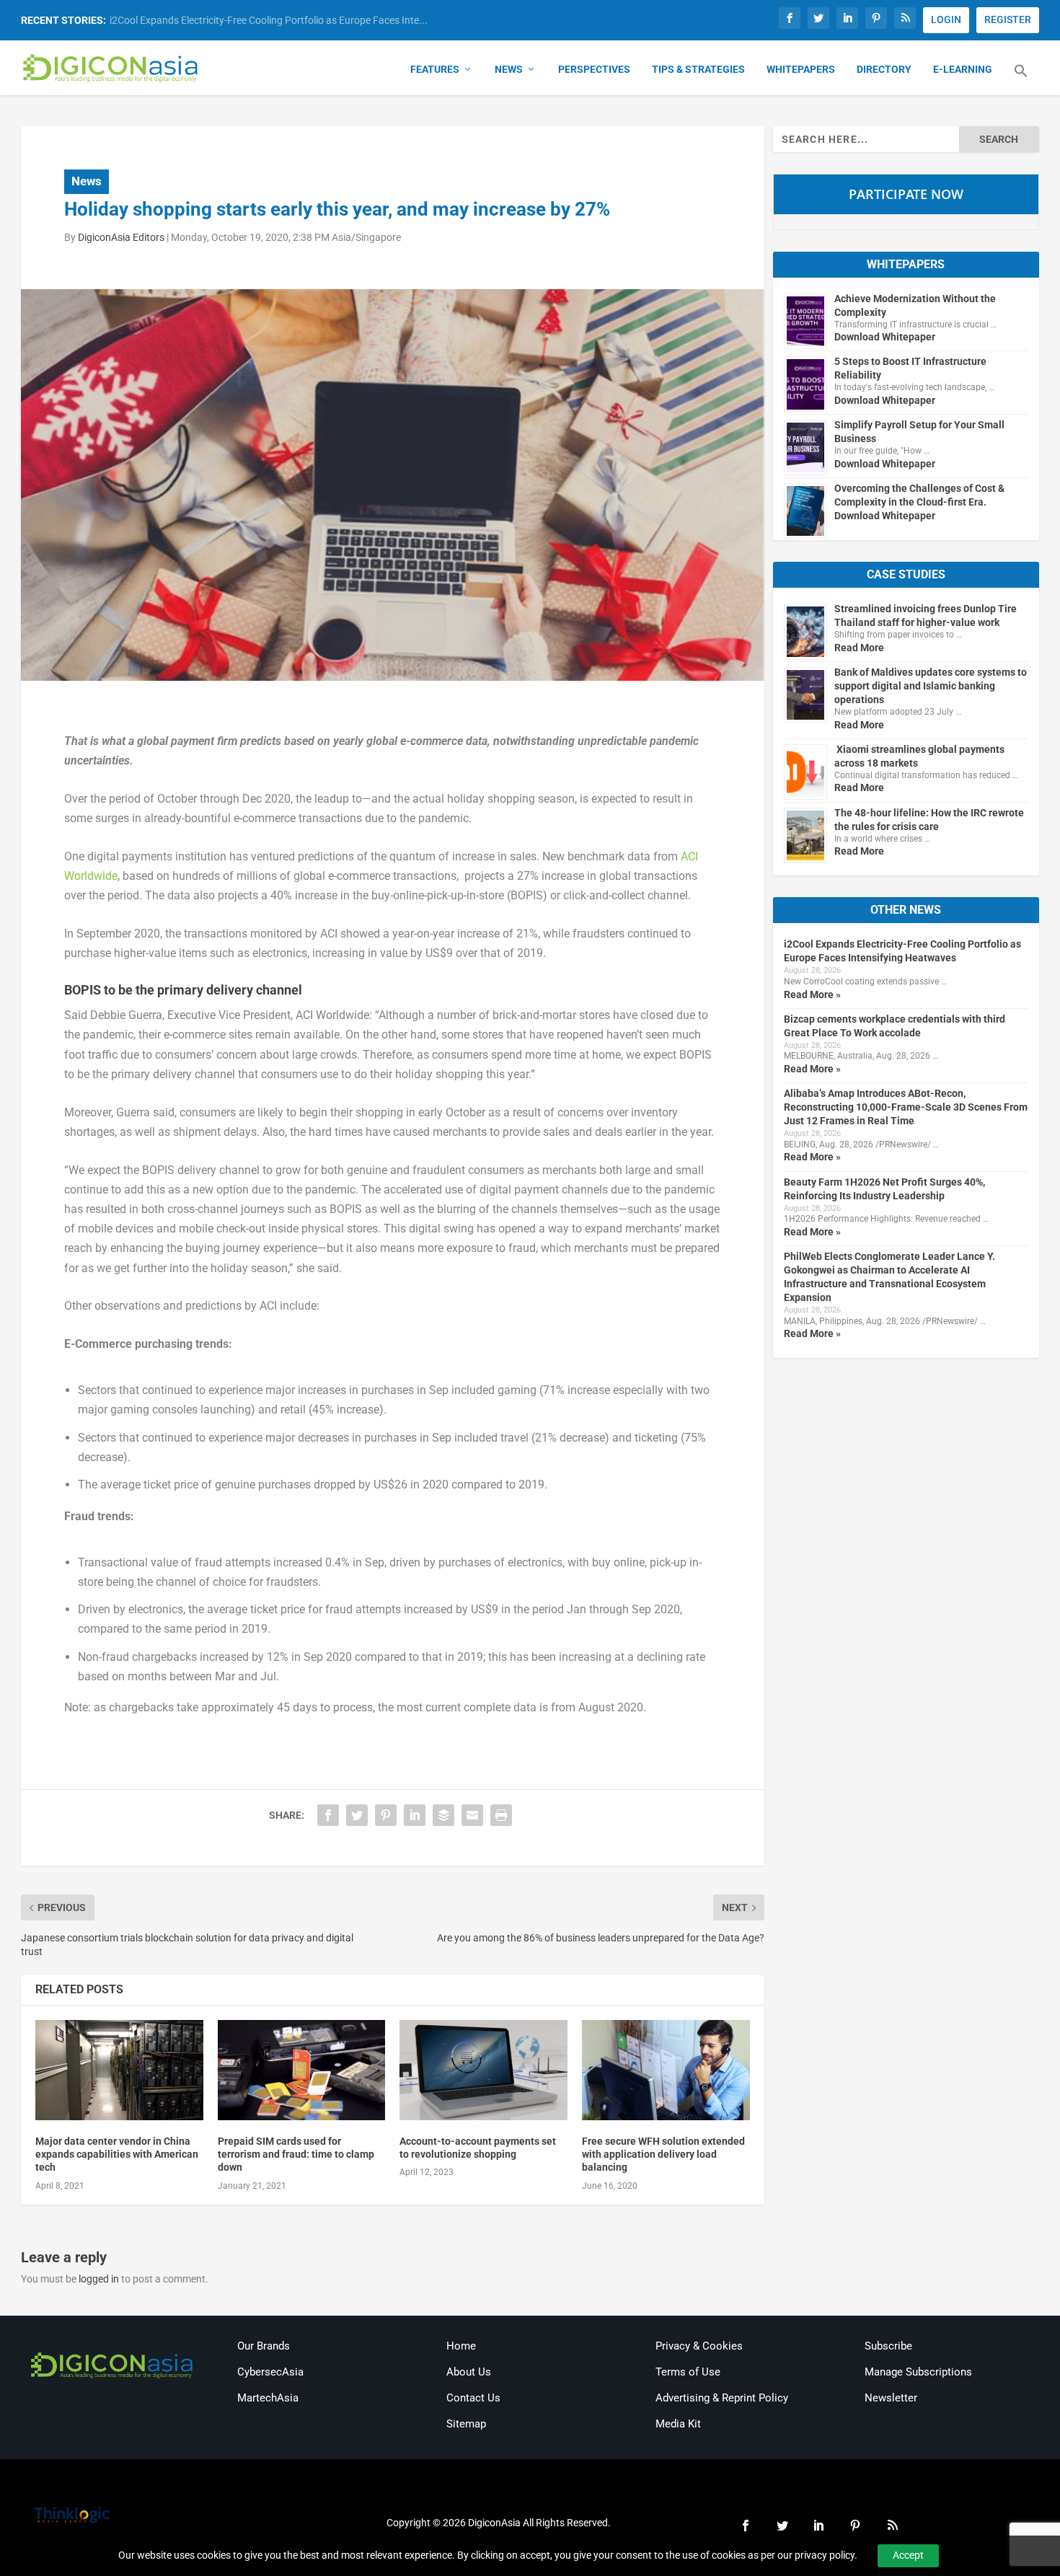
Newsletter (891, 2398)
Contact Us (473, 2398)
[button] (1021, 79)
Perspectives (594, 69)
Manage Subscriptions (918, 2372)
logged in (99, 2279)
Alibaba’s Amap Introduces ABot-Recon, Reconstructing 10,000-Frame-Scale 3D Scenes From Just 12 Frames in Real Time (906, 1107)
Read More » (812, 994)
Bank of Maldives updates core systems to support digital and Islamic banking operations (931, 686)
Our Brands (264, 2346)
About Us (469, 2372)
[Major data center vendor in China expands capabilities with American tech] (119, 2070)
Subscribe (888, 2346)
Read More (859, 648)
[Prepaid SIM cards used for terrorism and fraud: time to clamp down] (302, 2070)
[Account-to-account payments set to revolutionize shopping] (483, 2070)
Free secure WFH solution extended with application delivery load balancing (663, 2154)
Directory (884, 69)
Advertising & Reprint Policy (722, 2398)
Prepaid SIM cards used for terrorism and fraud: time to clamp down (296, 2154)
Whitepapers (801, 69)
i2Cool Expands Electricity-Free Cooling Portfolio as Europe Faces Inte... (269, 20)
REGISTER (1008, 19)
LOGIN (946, 19)
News (509, 69)
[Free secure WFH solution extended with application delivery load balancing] (666, 2070)
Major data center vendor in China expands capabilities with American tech (117, 2154)
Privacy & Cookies (699, 2346)
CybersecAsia (270, 2372)
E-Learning (963, 69)
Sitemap (466, 2424)
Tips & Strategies (698, 69)
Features (435, 69)
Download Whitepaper (885, 337)
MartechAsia (268, 2398)
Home (461, 2346)
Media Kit (678, 2424)
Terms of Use (688, 2372)
